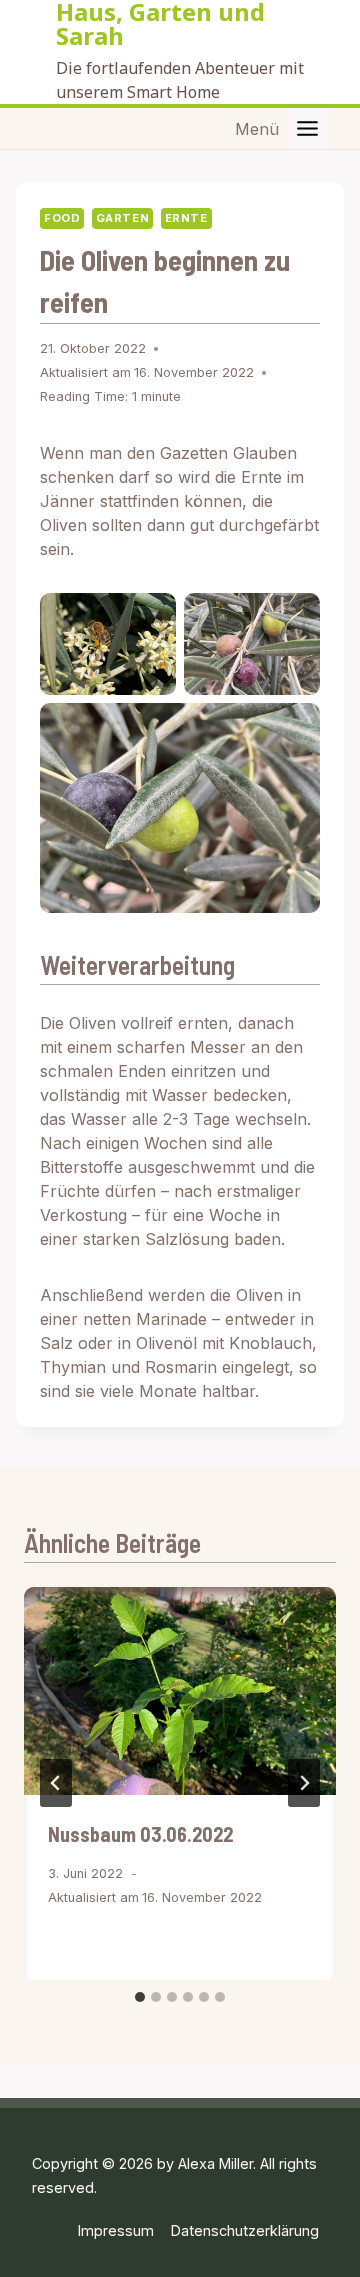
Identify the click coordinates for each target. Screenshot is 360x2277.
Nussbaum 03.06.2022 (140, 1834)
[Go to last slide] (56, 1783)
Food (62, 218)
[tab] (140, 1997)
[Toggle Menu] (307, 128)
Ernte (186, 218)
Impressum (116, 2230)
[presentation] (180, 1691)
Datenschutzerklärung (245, 2230)
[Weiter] (304, 1783)
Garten (122, 218)
